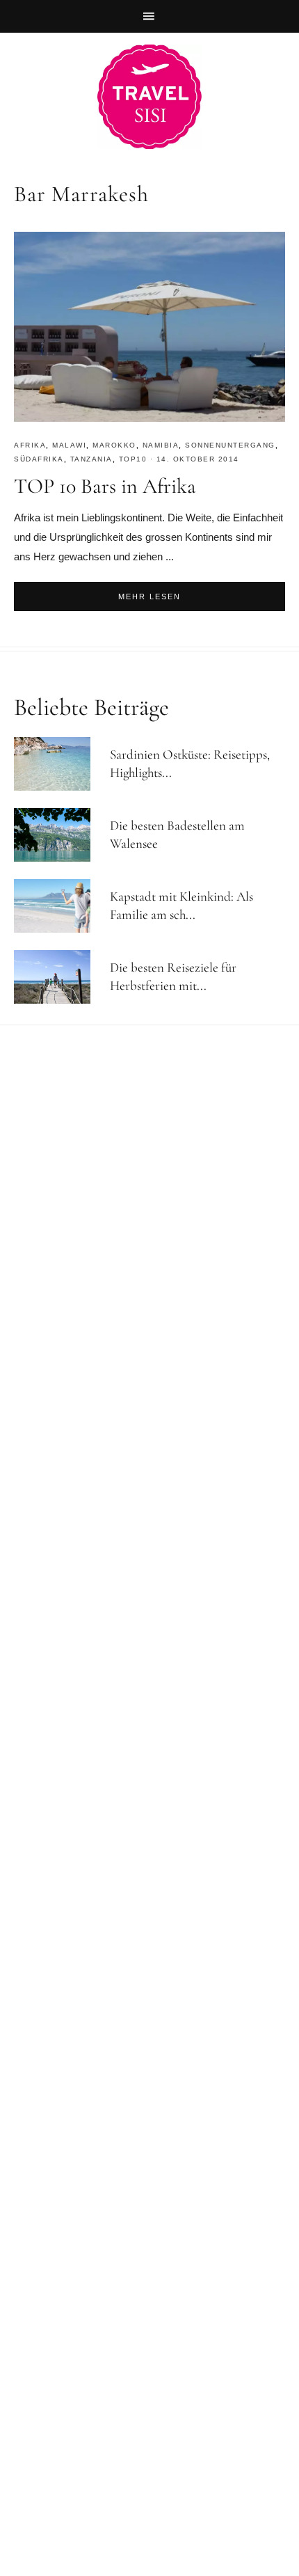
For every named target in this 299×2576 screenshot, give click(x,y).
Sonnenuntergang (230, 445)
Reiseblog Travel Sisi (149, 97)
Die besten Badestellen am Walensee (177, 835)
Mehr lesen (149, 596)
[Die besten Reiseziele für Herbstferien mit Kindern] (58, 977)
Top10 (133, 459)
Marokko (114, 445)
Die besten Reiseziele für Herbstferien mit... (173, 977)
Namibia (161, 445)
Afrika (30, 445)
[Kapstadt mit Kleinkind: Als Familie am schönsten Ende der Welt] (58, 906)
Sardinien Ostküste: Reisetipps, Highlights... (190, 764)
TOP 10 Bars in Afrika (105, 486)
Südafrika (39, 459)
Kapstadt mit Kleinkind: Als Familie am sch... (181, 906)
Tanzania (91, 459)
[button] (149, 16)
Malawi (69, 445)
